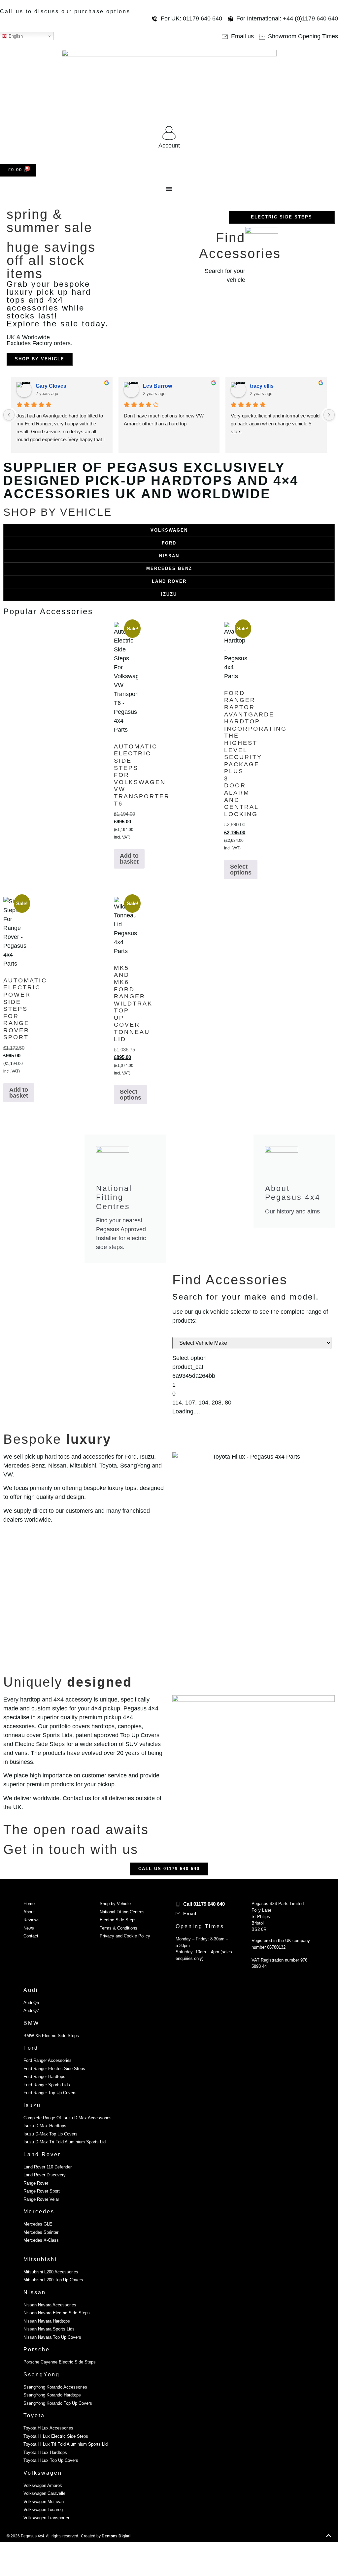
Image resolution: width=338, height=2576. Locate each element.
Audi (31, 1990)
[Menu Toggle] (169, 189)
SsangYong (42, 2375)
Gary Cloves (51, 386)
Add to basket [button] (129, 859)
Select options (241, 870)
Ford (31, 2048)
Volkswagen (43, 2473)
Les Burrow (157, 386)
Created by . (106, 2536)
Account (169, 146)
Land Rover (42, 2154)
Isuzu (32, 2105)
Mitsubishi (40, 2259)
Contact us (77, 1798)
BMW (31, 2023)
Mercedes (39, 2212)
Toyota (34, 2415)
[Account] (169, 133)
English (15, 36)
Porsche (37, 2349)
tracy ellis (262, 386)
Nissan (35, 2292)
